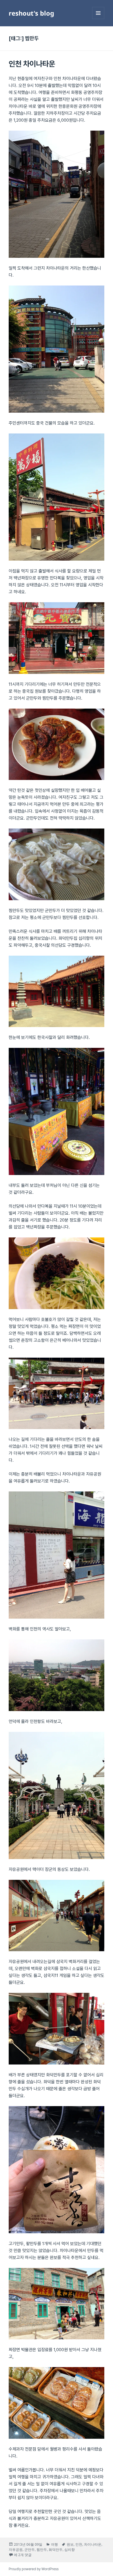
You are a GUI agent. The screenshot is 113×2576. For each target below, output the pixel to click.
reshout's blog (31, 13)
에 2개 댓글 (23, 2555)
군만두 (30, 2550)
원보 (70, 2544)
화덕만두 (56, 2550)
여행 (54, 2544)
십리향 (70, 2550)
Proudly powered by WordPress (34, 2569)
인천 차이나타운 (32, 64)
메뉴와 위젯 (98, 19)
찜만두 (42, 2550)
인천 (79, 2544)
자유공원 (16, 2550)
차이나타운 (93, 2544)
